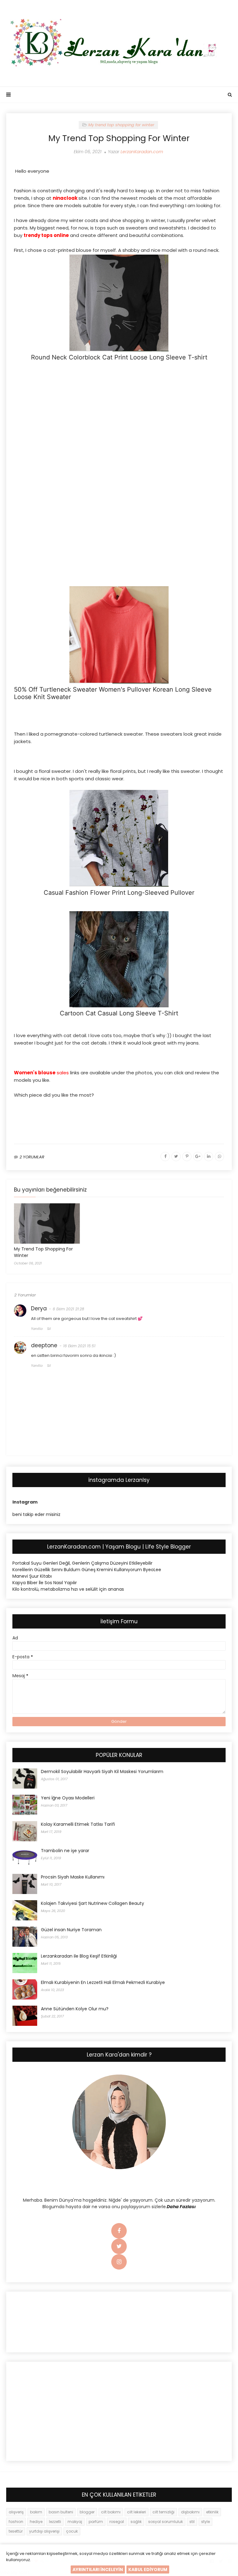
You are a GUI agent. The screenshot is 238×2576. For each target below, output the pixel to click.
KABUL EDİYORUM (148, 2569)
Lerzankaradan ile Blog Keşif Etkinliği (79, 1956)
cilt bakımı (111, 2512)
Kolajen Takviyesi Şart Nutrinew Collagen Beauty (93, 1903)
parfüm (96, 2522)
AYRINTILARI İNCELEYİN (98, 2569)
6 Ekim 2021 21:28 (68, 1309)
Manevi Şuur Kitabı (32, 1576)
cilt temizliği (163, 2512)
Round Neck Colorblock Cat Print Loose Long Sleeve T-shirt (119, 357)
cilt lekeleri (137, 2512)
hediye (36, 2522)
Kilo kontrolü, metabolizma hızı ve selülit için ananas (68, 1589)
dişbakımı (190, 2512)
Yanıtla (37, 1329)
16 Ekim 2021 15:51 (79, 1346)
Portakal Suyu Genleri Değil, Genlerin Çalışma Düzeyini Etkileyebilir (82, 1563)
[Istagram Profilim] (119, 2262)
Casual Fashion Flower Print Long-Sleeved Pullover (119, 893)
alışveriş (16, 2512)
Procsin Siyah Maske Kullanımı (73, 1877)
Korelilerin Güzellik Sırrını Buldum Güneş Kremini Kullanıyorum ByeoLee (87, 1570)
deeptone (44, 1345)
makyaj (75, 2522)
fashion (16, 2522)
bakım (36, 2512)
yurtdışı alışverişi (44, 2531)
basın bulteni (61, 2512)
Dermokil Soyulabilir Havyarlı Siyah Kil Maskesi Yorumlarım (102, 1772)
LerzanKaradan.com (142, 152)
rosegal (117, 2522)
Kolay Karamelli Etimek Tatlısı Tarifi (78, 1824)
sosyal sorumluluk (165, 2522)
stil (192, 2522)
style (205, 2522)
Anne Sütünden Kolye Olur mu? (75, 2009)
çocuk (72, 2531)
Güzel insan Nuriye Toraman (71, 1930)
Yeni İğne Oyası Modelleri (68, 1798)
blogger (87, 2512)
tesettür (16, 2531)
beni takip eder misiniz (36, 1514)
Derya (39, 1308)
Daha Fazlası (181, 2207)
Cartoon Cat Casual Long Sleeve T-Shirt (119, 1013)
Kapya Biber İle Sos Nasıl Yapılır (45, 1583)
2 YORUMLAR (32, 1157)
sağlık (136, 2522)
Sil (49, 1329)
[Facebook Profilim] (119, 2231)
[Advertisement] (119, 411)
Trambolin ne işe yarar (65, 1851)
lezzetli (55, 2522)
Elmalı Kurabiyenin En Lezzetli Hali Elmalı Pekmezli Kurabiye (103, 1982)
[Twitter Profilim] (119, 2247)
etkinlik (212, 2512)
